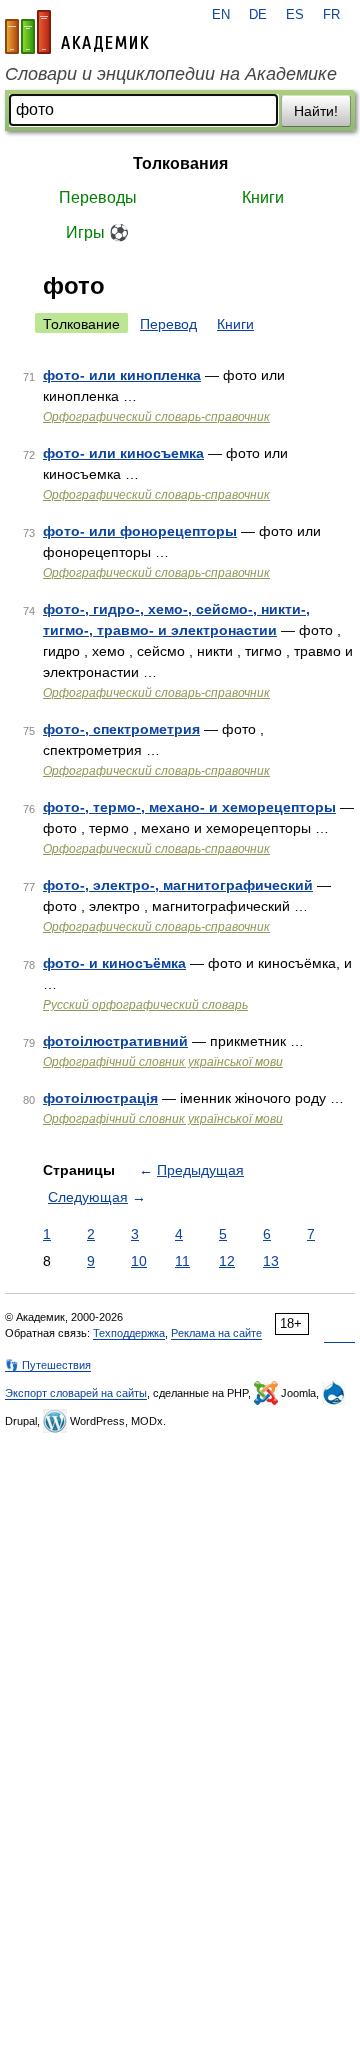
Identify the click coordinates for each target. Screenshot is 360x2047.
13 (271, 1261)
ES (295, 15)
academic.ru (77, 32)
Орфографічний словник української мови (163, 1062)
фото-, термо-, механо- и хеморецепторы (189, 807)
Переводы (98, 197)
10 (139, 1261)
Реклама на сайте (216, 1333)
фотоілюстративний (115, 1041)
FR (331, 15)
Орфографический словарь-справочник (156, 417)
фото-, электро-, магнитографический (178, 885)
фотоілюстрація (100, 1098)
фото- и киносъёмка (114, 963)
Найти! (316, 111)
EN (221, 15)
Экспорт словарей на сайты (76, 1393)
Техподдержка (129, 1333)
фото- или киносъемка (123, 453)
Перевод (168, 324)
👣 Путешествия (48, 1365)
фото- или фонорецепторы (140, 531)
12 (227, 1261)
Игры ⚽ (97, 232)
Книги (263, 197)
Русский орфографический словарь (145, 1005)
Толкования (180, 163)
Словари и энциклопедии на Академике (171, 74)
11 (182, 1261)
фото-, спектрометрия (121, 729)
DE (258, 15)
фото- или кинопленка (122, 375)
